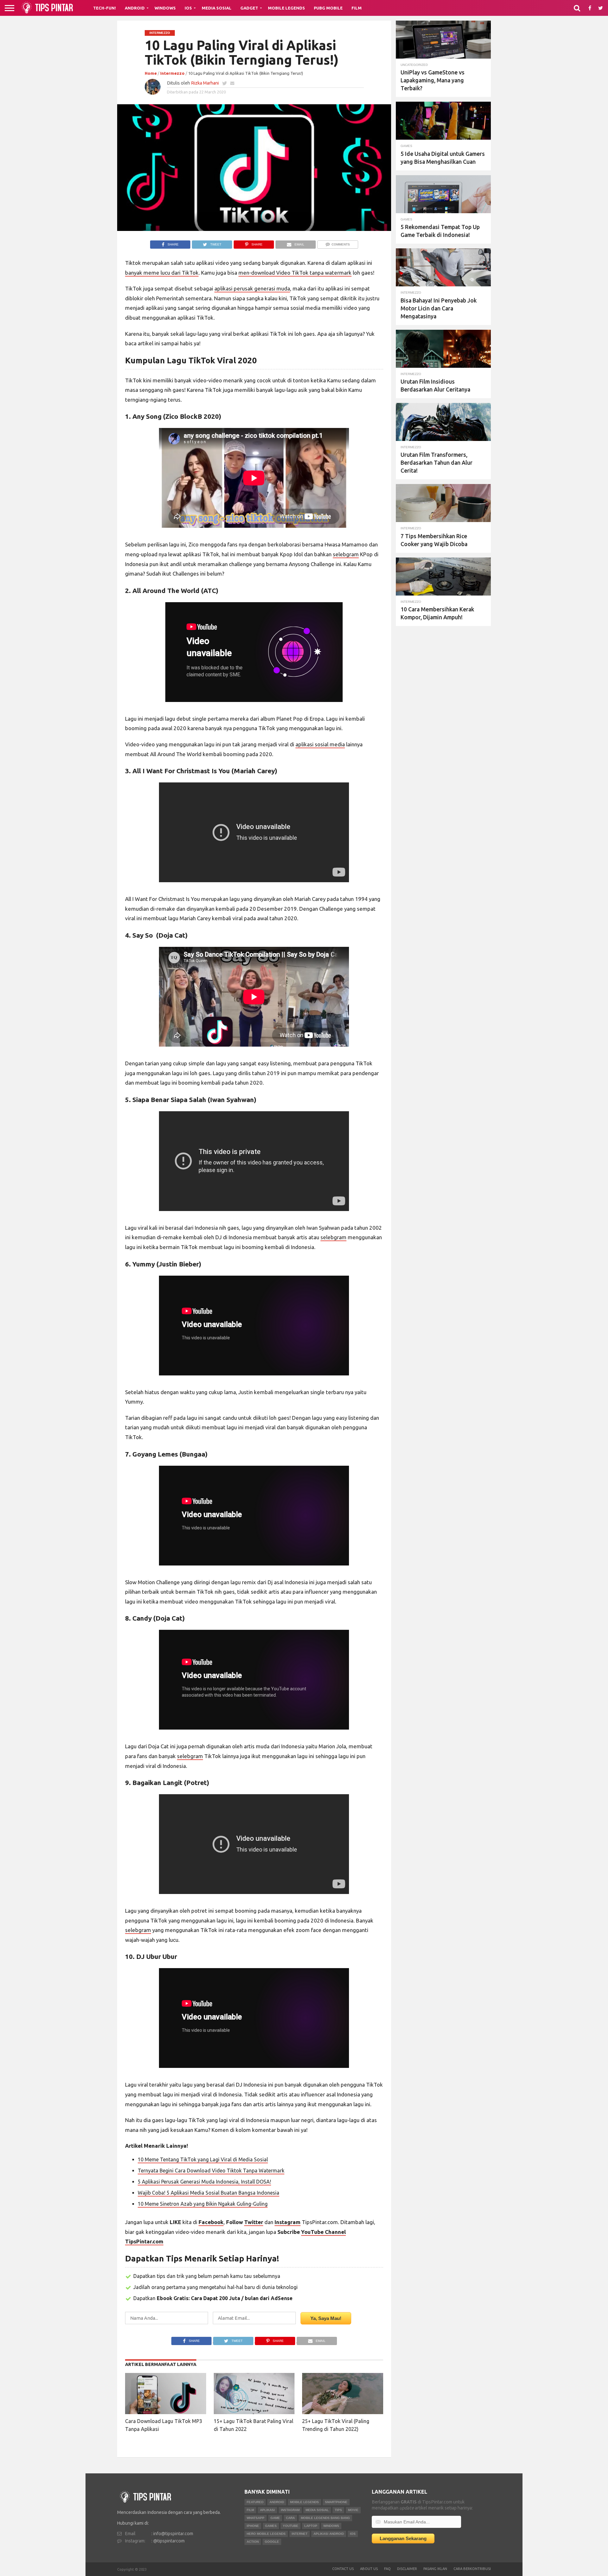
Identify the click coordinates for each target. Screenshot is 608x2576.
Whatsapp (256, 2518)
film (250, 2510)
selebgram (346, 554)
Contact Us (343, 2569)
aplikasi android (329, 2534)
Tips (338, 2510)
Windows (165, 8)
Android (135, 8)
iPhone (253, 2526)
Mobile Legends (286, 8)
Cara (290, 2518)
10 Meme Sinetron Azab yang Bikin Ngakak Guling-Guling (203, 2204)
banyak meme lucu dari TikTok (162, 273)
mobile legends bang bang (325, 2518)
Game (275, 2518)
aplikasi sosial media (320, 744)
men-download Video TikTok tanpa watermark (295, 273)
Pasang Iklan (435, 2569)
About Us (369, 2569)
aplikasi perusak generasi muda (252, 288)
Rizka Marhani (205, 83)
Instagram (290, 2510)
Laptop (311, 2526)
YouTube (291, 2526)
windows (331, 2526)
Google (272, 2542)
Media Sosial (217, 8)
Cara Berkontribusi (472, 2569)
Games (271, 2526)
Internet (300, 2534)
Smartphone (336, 2502)
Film (357, 8)
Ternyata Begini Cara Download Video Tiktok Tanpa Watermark (211, 2171)
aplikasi (267, 2510)
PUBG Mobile (328, 8)
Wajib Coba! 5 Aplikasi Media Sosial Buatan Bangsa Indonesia (209, 2193)
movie (353, 2510)
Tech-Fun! (104, 8)
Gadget (249, 8)
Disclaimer (407, 2569)
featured (255, 2502)
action (253, 2542)
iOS (188, 8)
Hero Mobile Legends (266, 2534)
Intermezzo (172, 73)
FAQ (387, 2569)
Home (151, 73)
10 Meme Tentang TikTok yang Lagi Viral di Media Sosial (203, 2159)
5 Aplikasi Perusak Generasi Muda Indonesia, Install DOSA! (204, 2182)
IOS (353, 2534)
